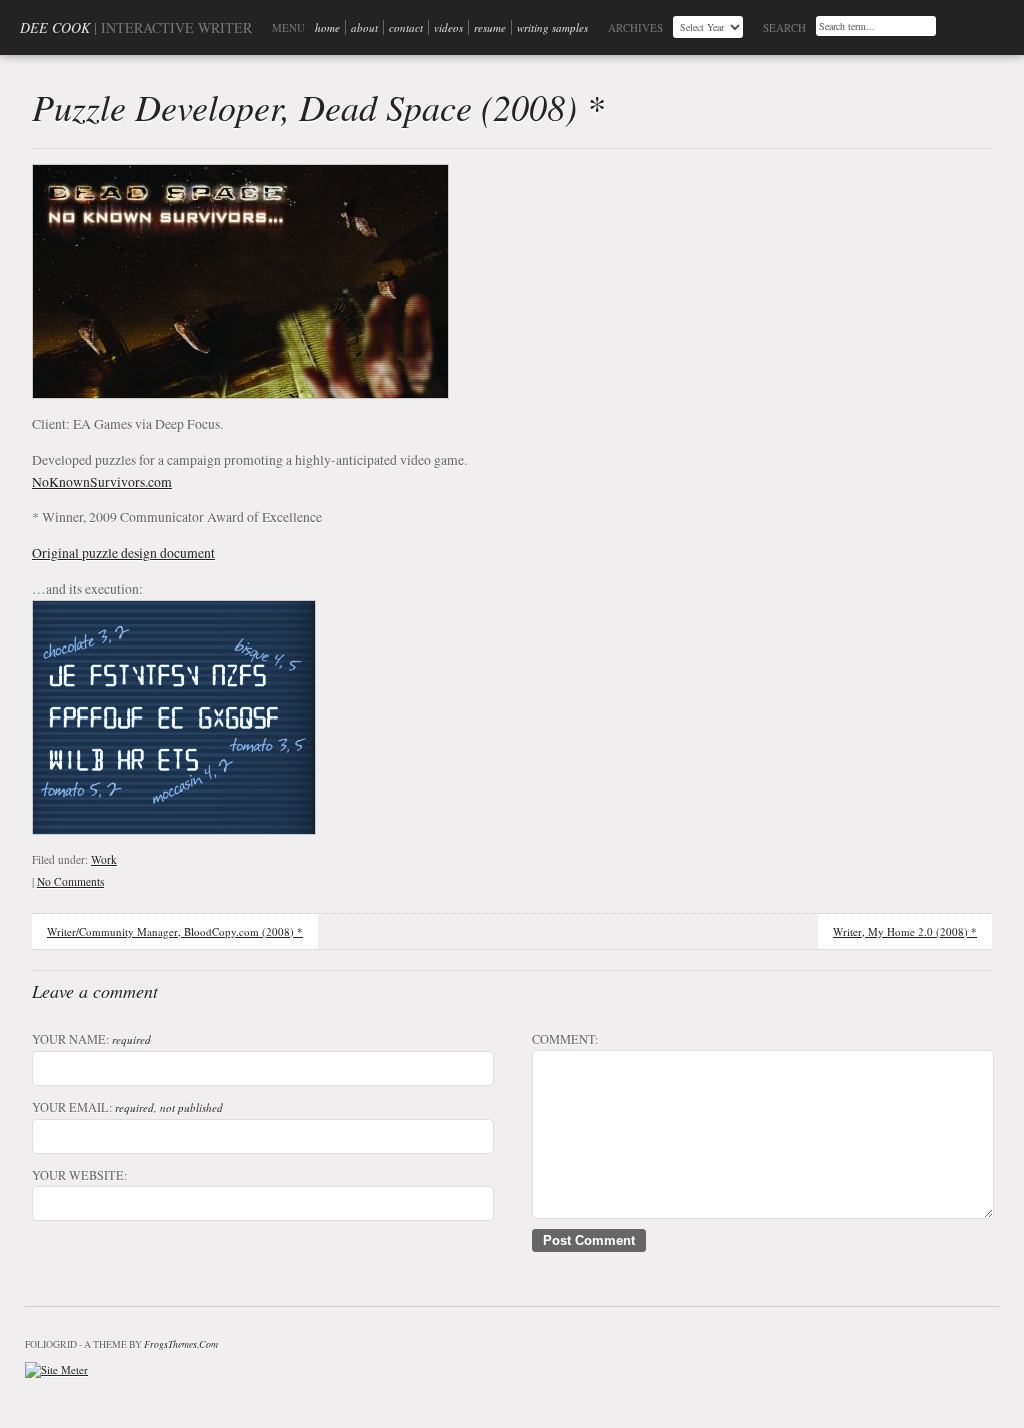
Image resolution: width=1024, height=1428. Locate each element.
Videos (448, 27)
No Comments (70, 881)
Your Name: (91, 1039)
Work (104, 859)
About (364, 27)
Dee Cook (55, 27)
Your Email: (127, 1107)
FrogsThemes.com (181, 1344)
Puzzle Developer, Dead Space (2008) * (318, 106)
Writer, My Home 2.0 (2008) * (905, 931)
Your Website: (79, 1175)
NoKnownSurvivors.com (102, 481)
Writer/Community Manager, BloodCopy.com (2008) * (175, 931)
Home (327, 27)
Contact (406, 27)
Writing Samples (552, 27)
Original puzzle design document (123, 552)
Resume (490, 27)
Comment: (565, 1039)
